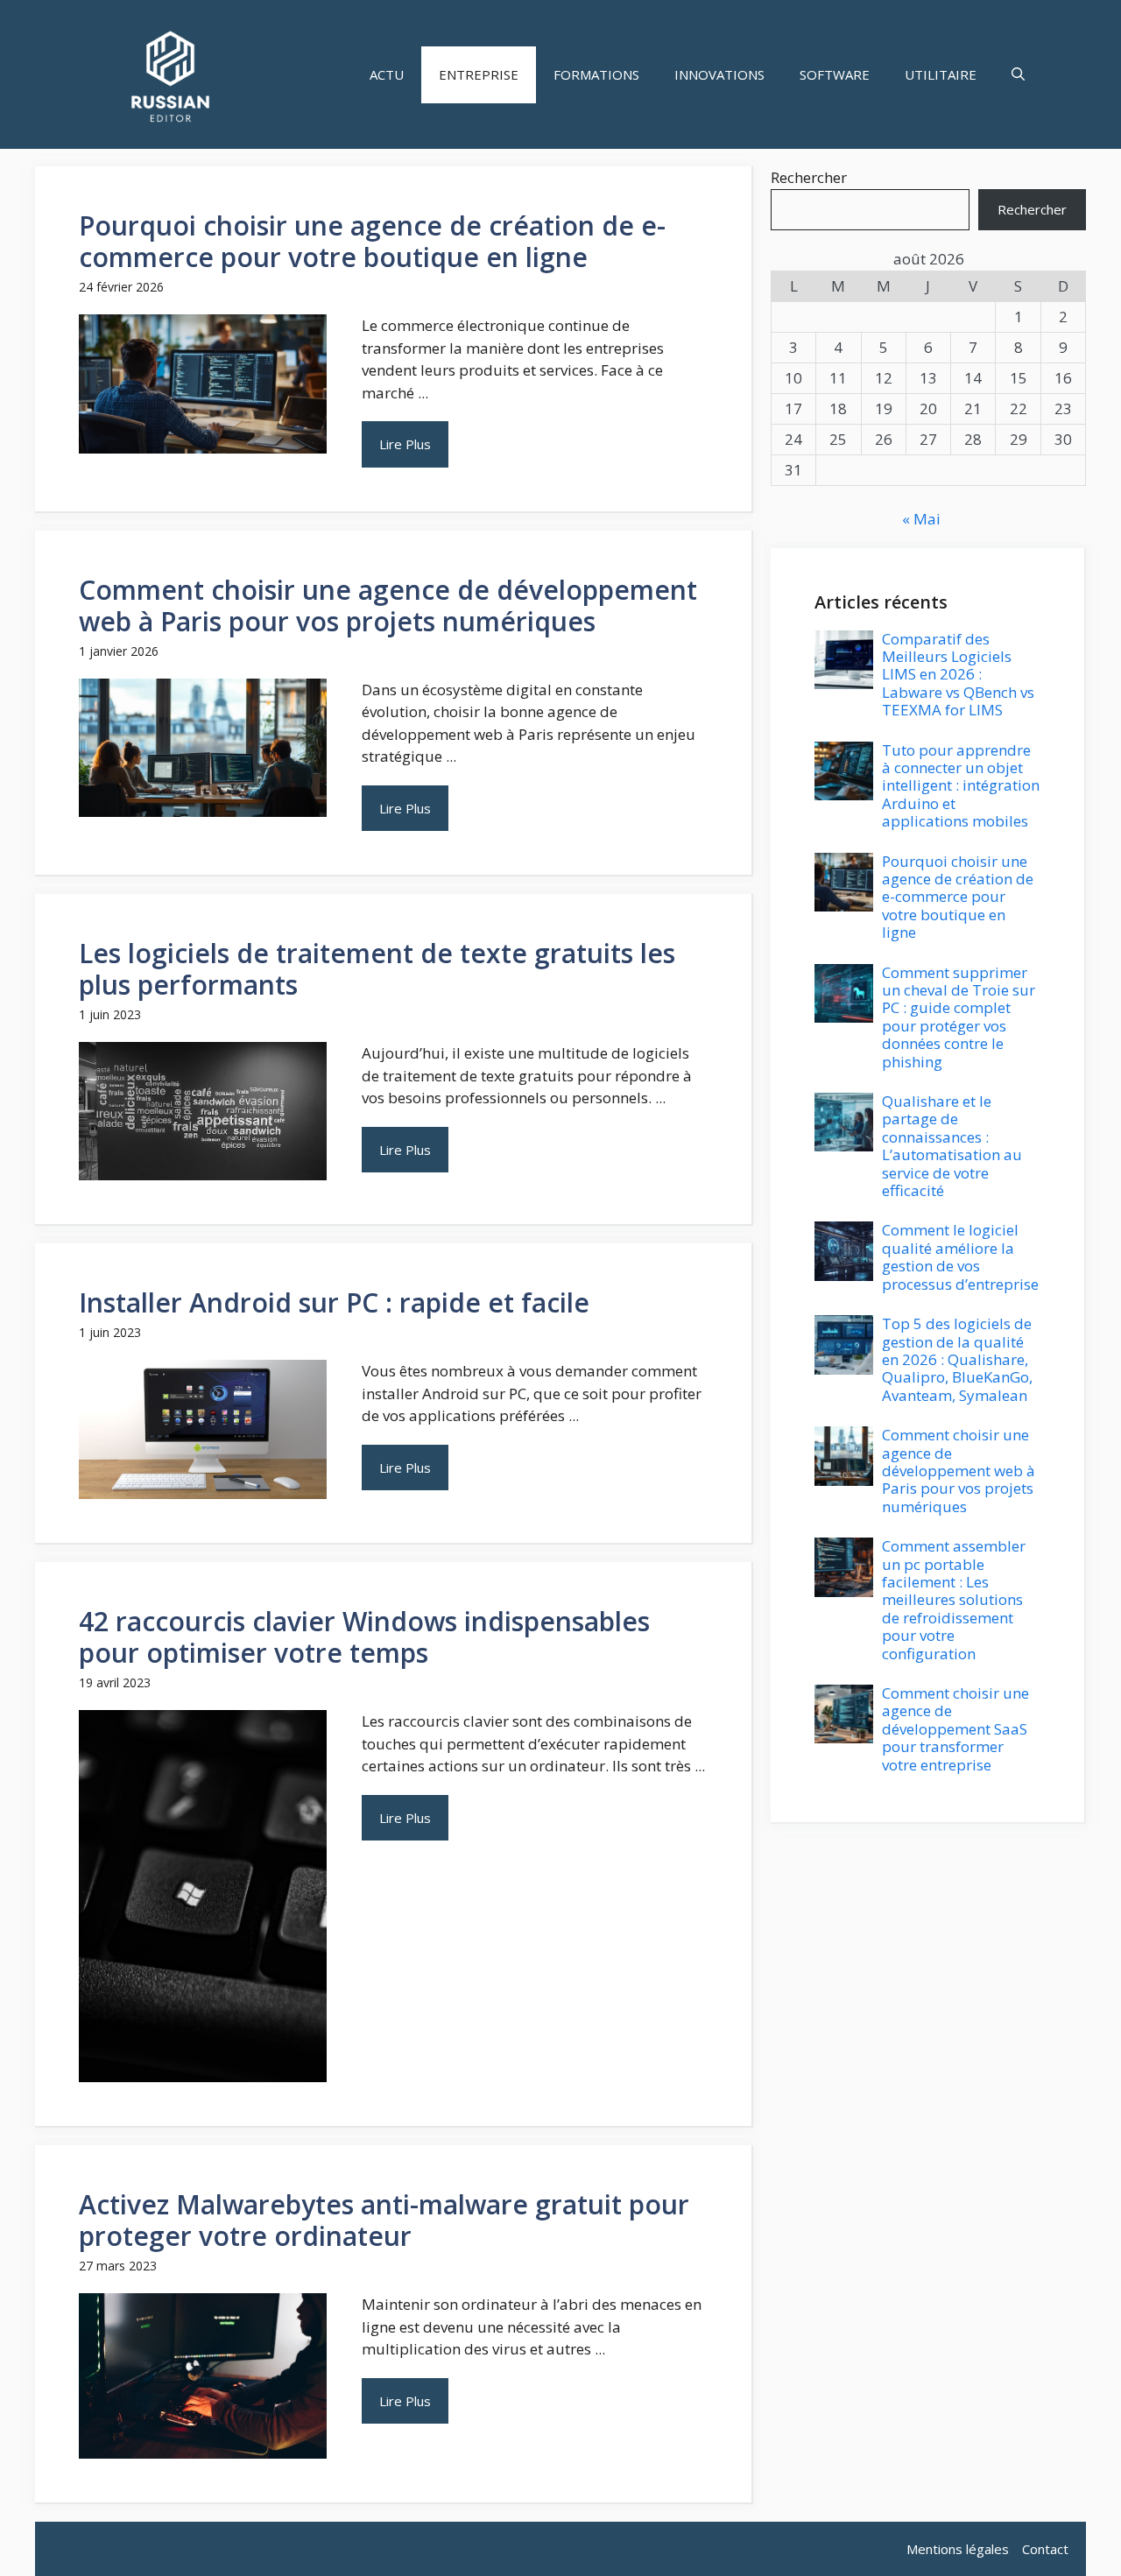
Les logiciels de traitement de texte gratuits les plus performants (377, 969)
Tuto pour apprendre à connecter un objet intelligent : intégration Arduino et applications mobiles (961, 786)
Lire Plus (405, 444)
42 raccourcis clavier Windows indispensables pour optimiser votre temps (364, 1637)
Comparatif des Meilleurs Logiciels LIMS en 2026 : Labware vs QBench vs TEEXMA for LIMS (958, 675)
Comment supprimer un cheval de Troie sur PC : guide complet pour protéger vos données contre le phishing (959, 1017)
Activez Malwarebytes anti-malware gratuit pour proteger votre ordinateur (384, 2220)
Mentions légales (958, 2549)
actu (387, 74)
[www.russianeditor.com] (170, 74)
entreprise (479, 74)
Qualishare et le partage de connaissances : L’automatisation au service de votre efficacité (952, 1146)
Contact (1045, 2549)
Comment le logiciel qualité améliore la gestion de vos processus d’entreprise (960, 1256)
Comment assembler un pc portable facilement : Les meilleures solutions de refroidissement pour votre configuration (954, 1599)
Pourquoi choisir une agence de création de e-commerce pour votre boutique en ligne (372, 241)
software (835, 74)
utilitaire (941, 74)
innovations (719, 74)
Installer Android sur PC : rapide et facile (334, 1302)
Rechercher (809, 177)
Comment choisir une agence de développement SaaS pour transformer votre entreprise (955, 1729)
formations (596, 74)
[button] (1018, 75)
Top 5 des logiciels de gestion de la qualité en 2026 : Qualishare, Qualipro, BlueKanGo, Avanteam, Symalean (957, 1359)
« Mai (921, 519)
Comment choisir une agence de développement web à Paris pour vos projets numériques (388, 605)
